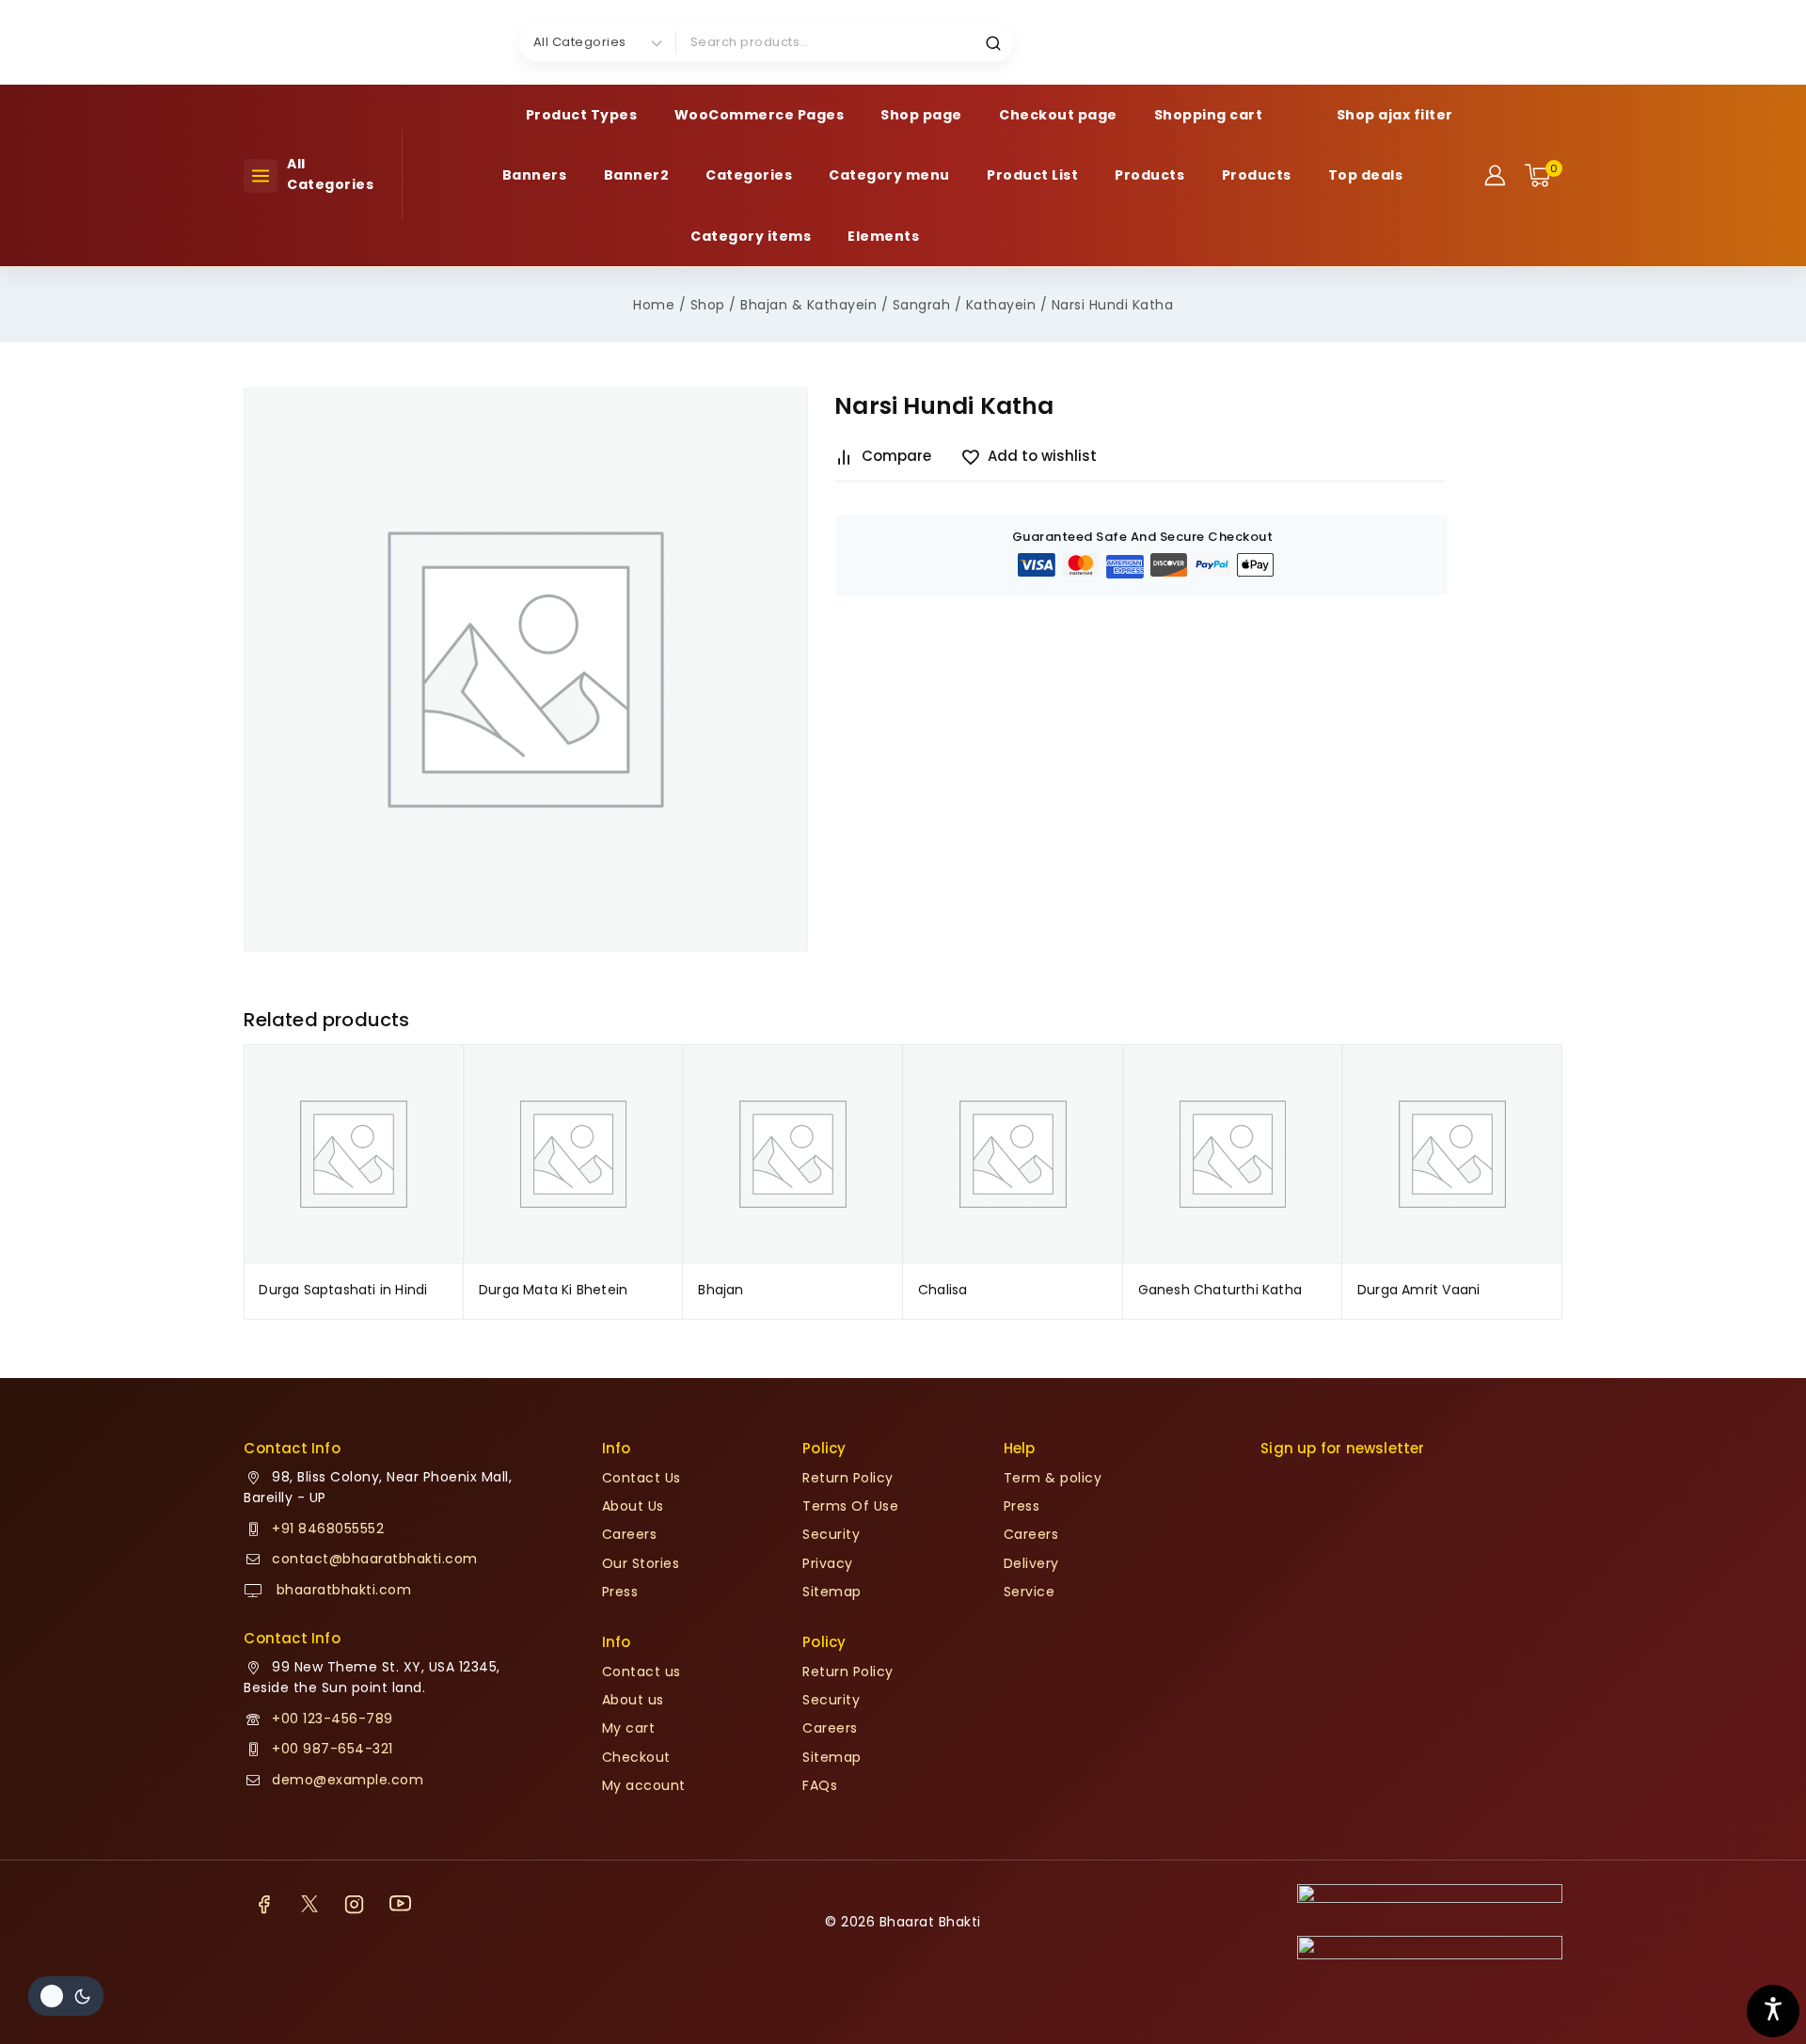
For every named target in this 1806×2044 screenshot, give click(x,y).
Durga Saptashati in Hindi (343, 1290)
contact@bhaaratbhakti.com (375, 1559)
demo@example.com (348, 1780)
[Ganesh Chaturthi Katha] (1233, 1154)
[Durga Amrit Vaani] (1452, 1154)
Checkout (636, 1757)
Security (831, 1534)
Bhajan (721, 1290)
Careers (630, 1534)
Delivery (1031, 1563)
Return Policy (848, 1478)
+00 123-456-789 (333, 1719)
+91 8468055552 (328, 1529)
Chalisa (943, 1290)
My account (644, 1785)
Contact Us (642, 1478)
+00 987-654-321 (333, 1749)
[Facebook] (263, 1904)
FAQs (820, 1785)
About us (633, 1700)
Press (620, 1592)
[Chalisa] (1013, 1154)
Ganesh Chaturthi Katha (1220, 1290)
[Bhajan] (793, 1154)
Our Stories (641, 1563)
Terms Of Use (850, 1506)
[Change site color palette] (66, 1996)
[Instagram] (355, 1904)
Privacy (828, 1563)
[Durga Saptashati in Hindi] (354, 1154)
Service (1030, 1592)
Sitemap (832, 1592)
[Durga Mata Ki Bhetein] (574, 1154)
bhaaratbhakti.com (341, 1590)
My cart (629, 1728)
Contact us (642, 1672)
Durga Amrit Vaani (1418, 1290)
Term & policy (1053, 1478)
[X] (309, 1904)
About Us (633, 1506)
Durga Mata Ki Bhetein (553, 1290)
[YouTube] (400, 1904)
